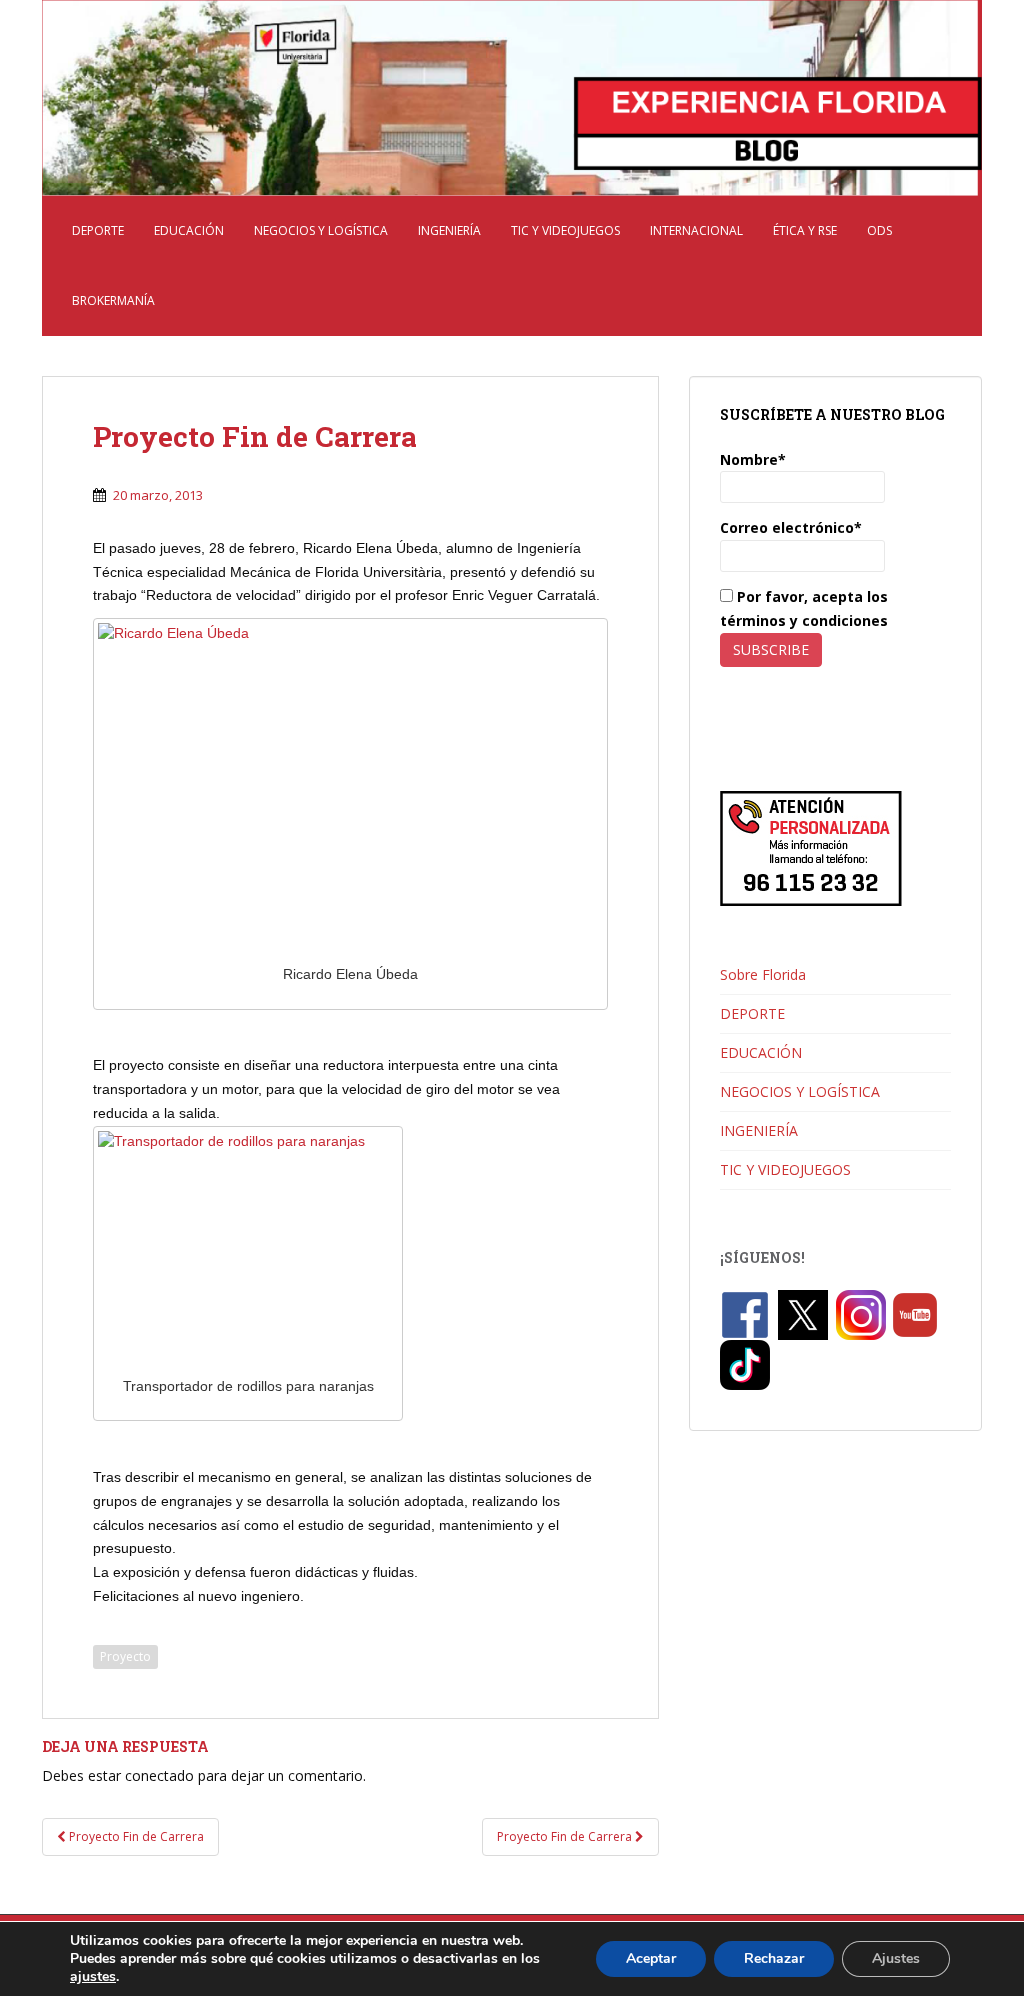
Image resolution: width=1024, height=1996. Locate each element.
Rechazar (774, 1958)
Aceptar (651, 1958)
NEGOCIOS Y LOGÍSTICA (321, 230)
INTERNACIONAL (696, 230)
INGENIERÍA (449, 230)
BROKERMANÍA (113, 300)
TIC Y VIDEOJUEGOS (565, 230)
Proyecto (125, 1656)
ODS (879, 230)
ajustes (93, 1977)
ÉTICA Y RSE (805, 230)
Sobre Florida (763, 974)
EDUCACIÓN (189, 230)
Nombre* (753, 459)
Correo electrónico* (791, 527)
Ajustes (896, 1958)
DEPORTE (98, 230)
